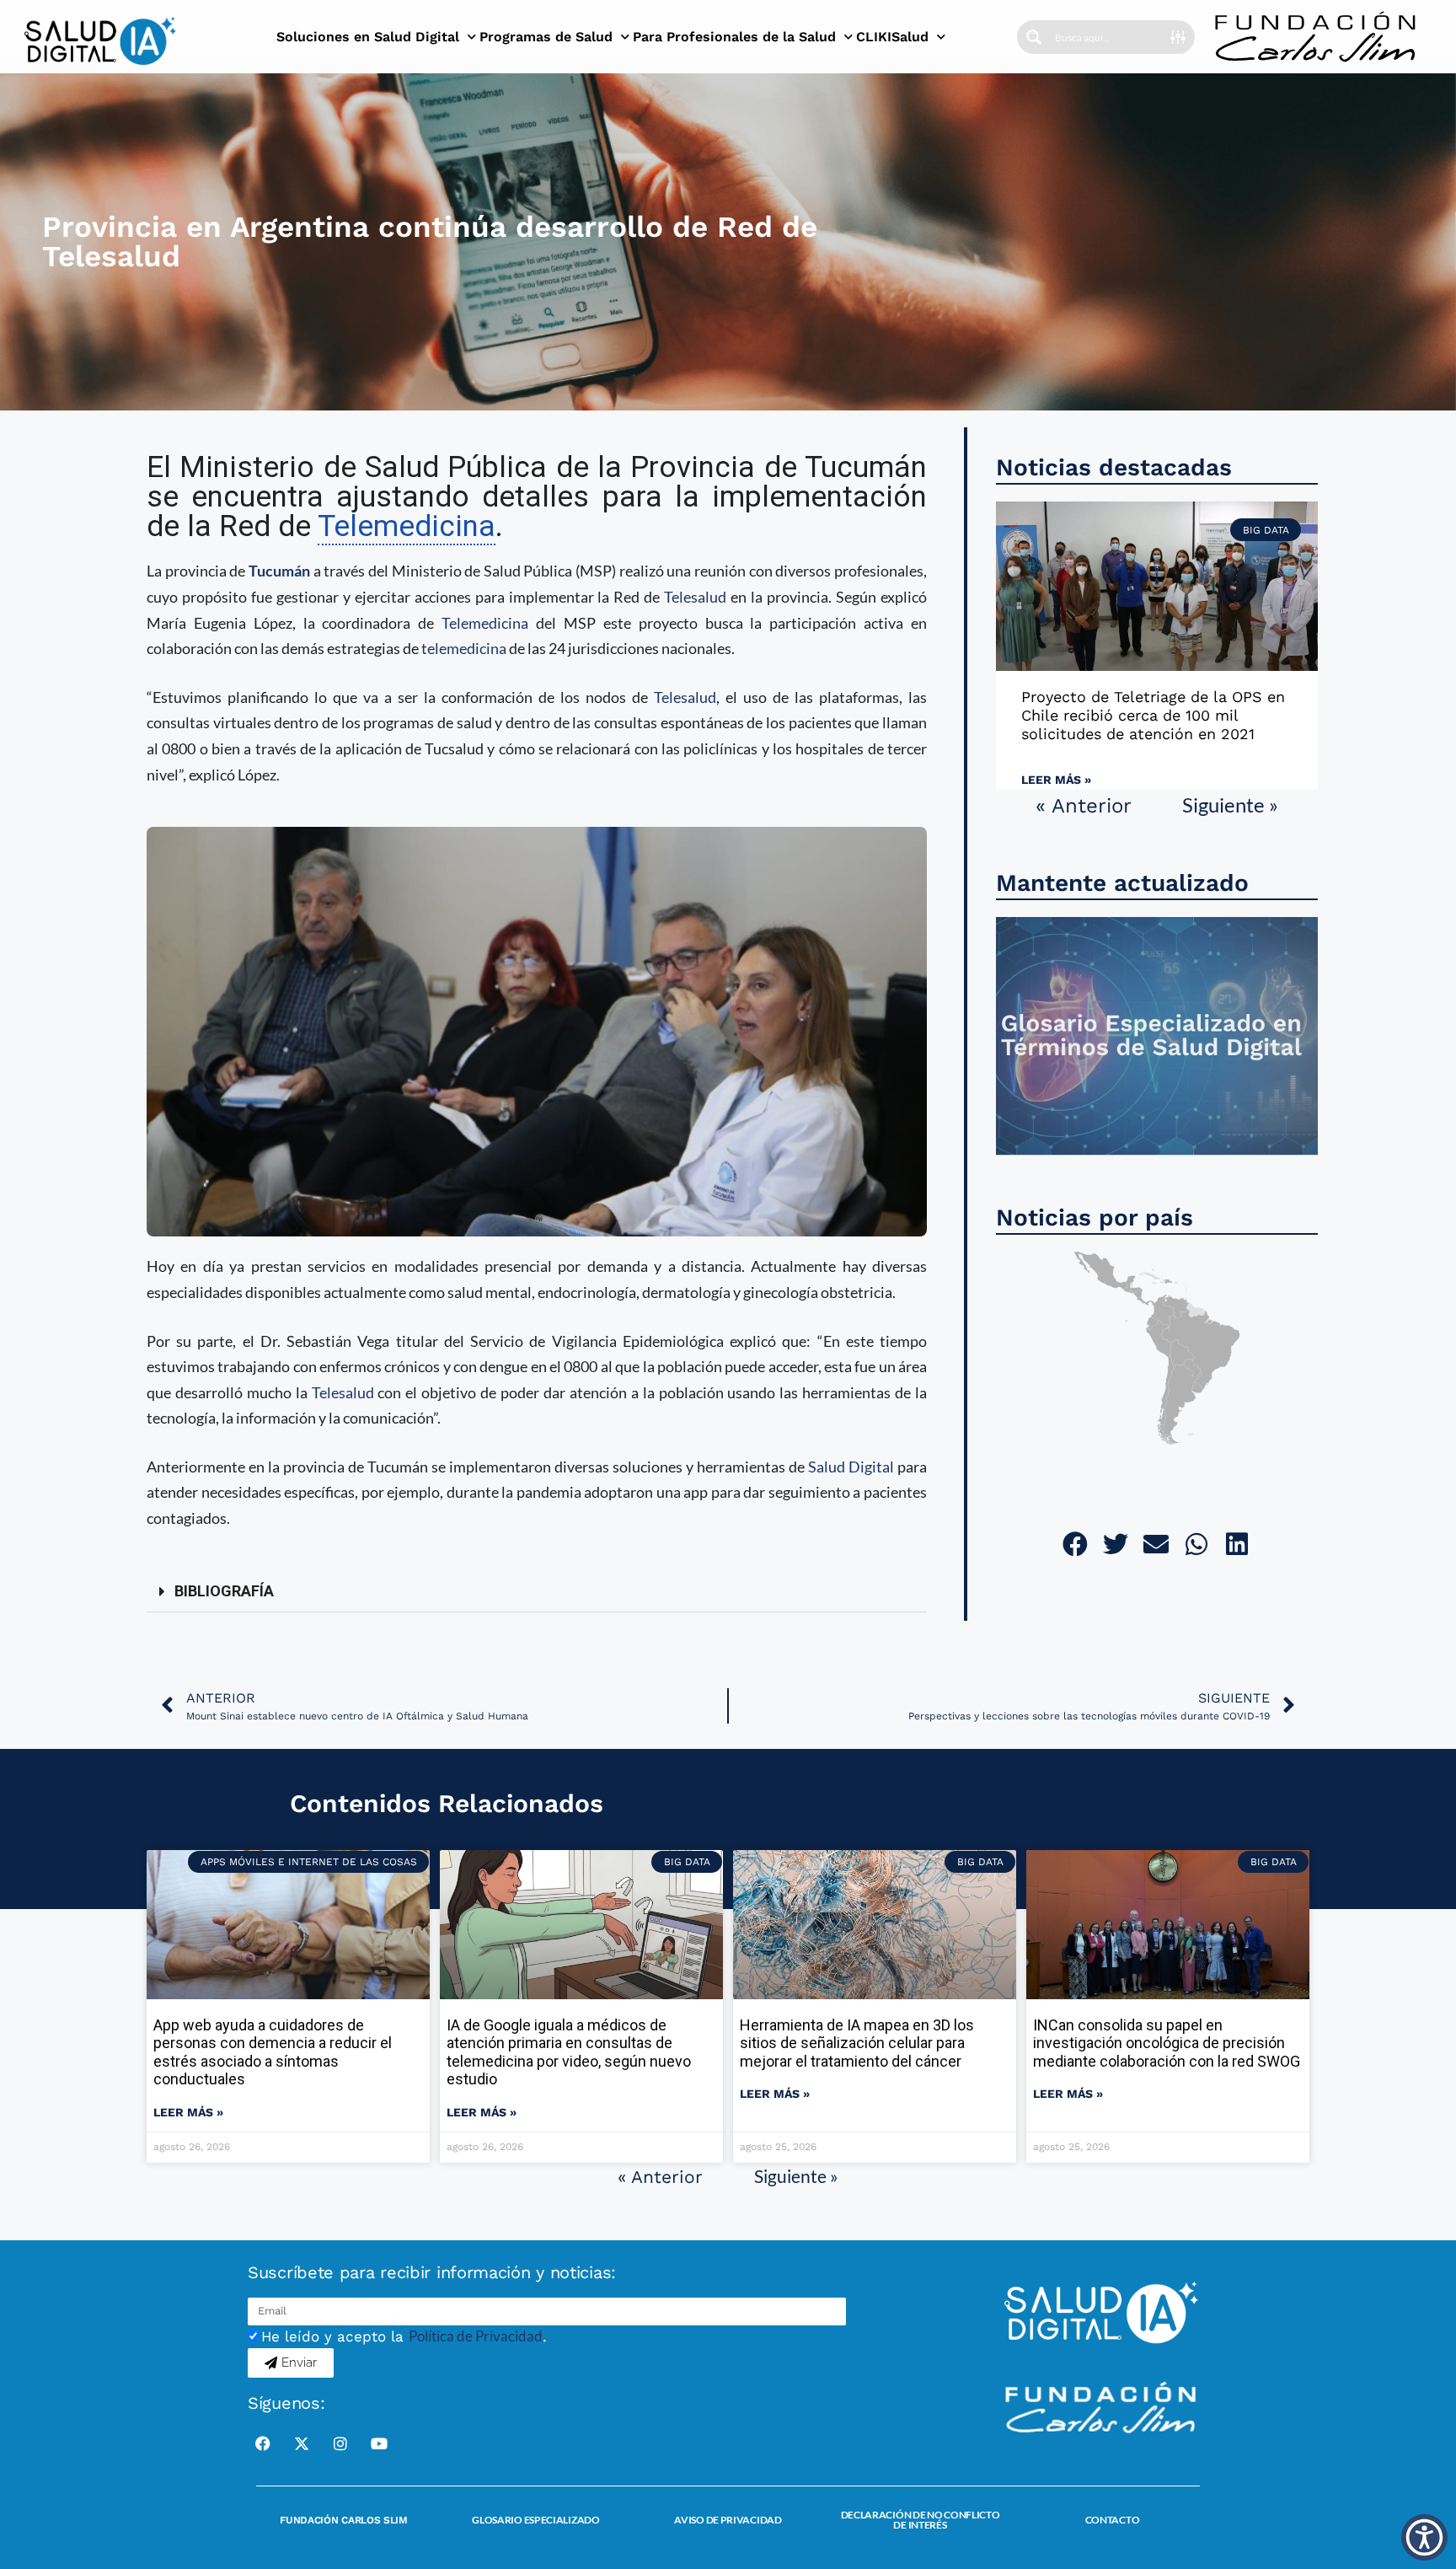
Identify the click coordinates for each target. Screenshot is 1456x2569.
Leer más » (1056, 780)
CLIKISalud (892, 37)
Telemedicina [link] (407, 526)
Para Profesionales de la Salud (734, 37)
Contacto (1113, 2520)
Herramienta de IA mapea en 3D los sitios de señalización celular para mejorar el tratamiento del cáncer (857, 2043)
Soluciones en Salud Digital (368, 37)
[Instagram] (340, 2443)
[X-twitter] (302, 2443)
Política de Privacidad (476, 2336)
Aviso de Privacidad (728, 2520)
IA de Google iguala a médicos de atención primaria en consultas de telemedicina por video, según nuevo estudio (569, 2052)
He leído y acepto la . (404, 2336)
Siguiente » (1230, 804)
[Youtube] (379, 2443)
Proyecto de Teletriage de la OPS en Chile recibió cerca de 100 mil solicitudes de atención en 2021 (1153, 715)
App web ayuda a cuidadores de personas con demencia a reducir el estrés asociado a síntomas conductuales (273, 2052)
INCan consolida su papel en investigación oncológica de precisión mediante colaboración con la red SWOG (1167, 2043)
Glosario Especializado (535, 2520)
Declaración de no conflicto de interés (921, 2520)
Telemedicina (485, 623)
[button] (537, 1592)
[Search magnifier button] (1034, 37)
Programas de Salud (546, 37)
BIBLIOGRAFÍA (224, 1591)
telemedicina (464, 648)
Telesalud (695, 597)
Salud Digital (851, 1467)
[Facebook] (263, 2443)
